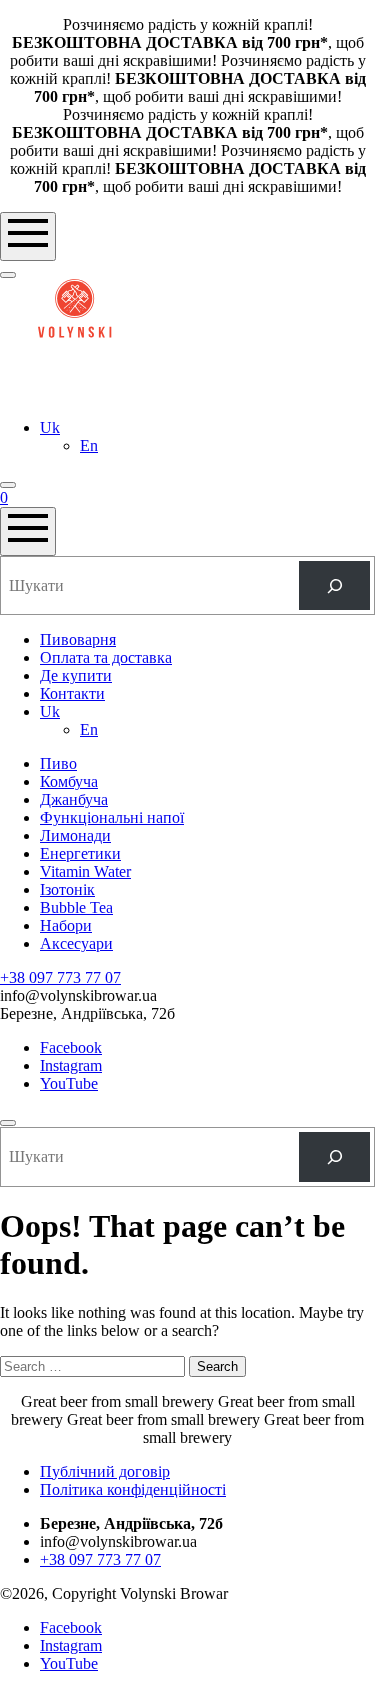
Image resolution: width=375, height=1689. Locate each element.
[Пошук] (334, 585)
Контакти (72, 693)
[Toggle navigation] (28, 236)
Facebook (71, 1047)
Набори (66, 925)
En (89, 445)
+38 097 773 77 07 (60, 977)
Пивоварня (78, 639)
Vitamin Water (85, 871)
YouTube (69, 1083)
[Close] (8, 1123)
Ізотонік (67, 889)
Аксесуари (76, 943)
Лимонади (75, 835)
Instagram (71, 1065)
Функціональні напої (112, 817)
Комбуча (69, 781)
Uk (50, 427)
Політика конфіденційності (133, 1489)
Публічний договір (105, 1471)
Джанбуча (74, 799)
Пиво (58, 763)
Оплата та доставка (106, 657)
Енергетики (80, 853)
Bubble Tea (76, 907)
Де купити (76, 675)
